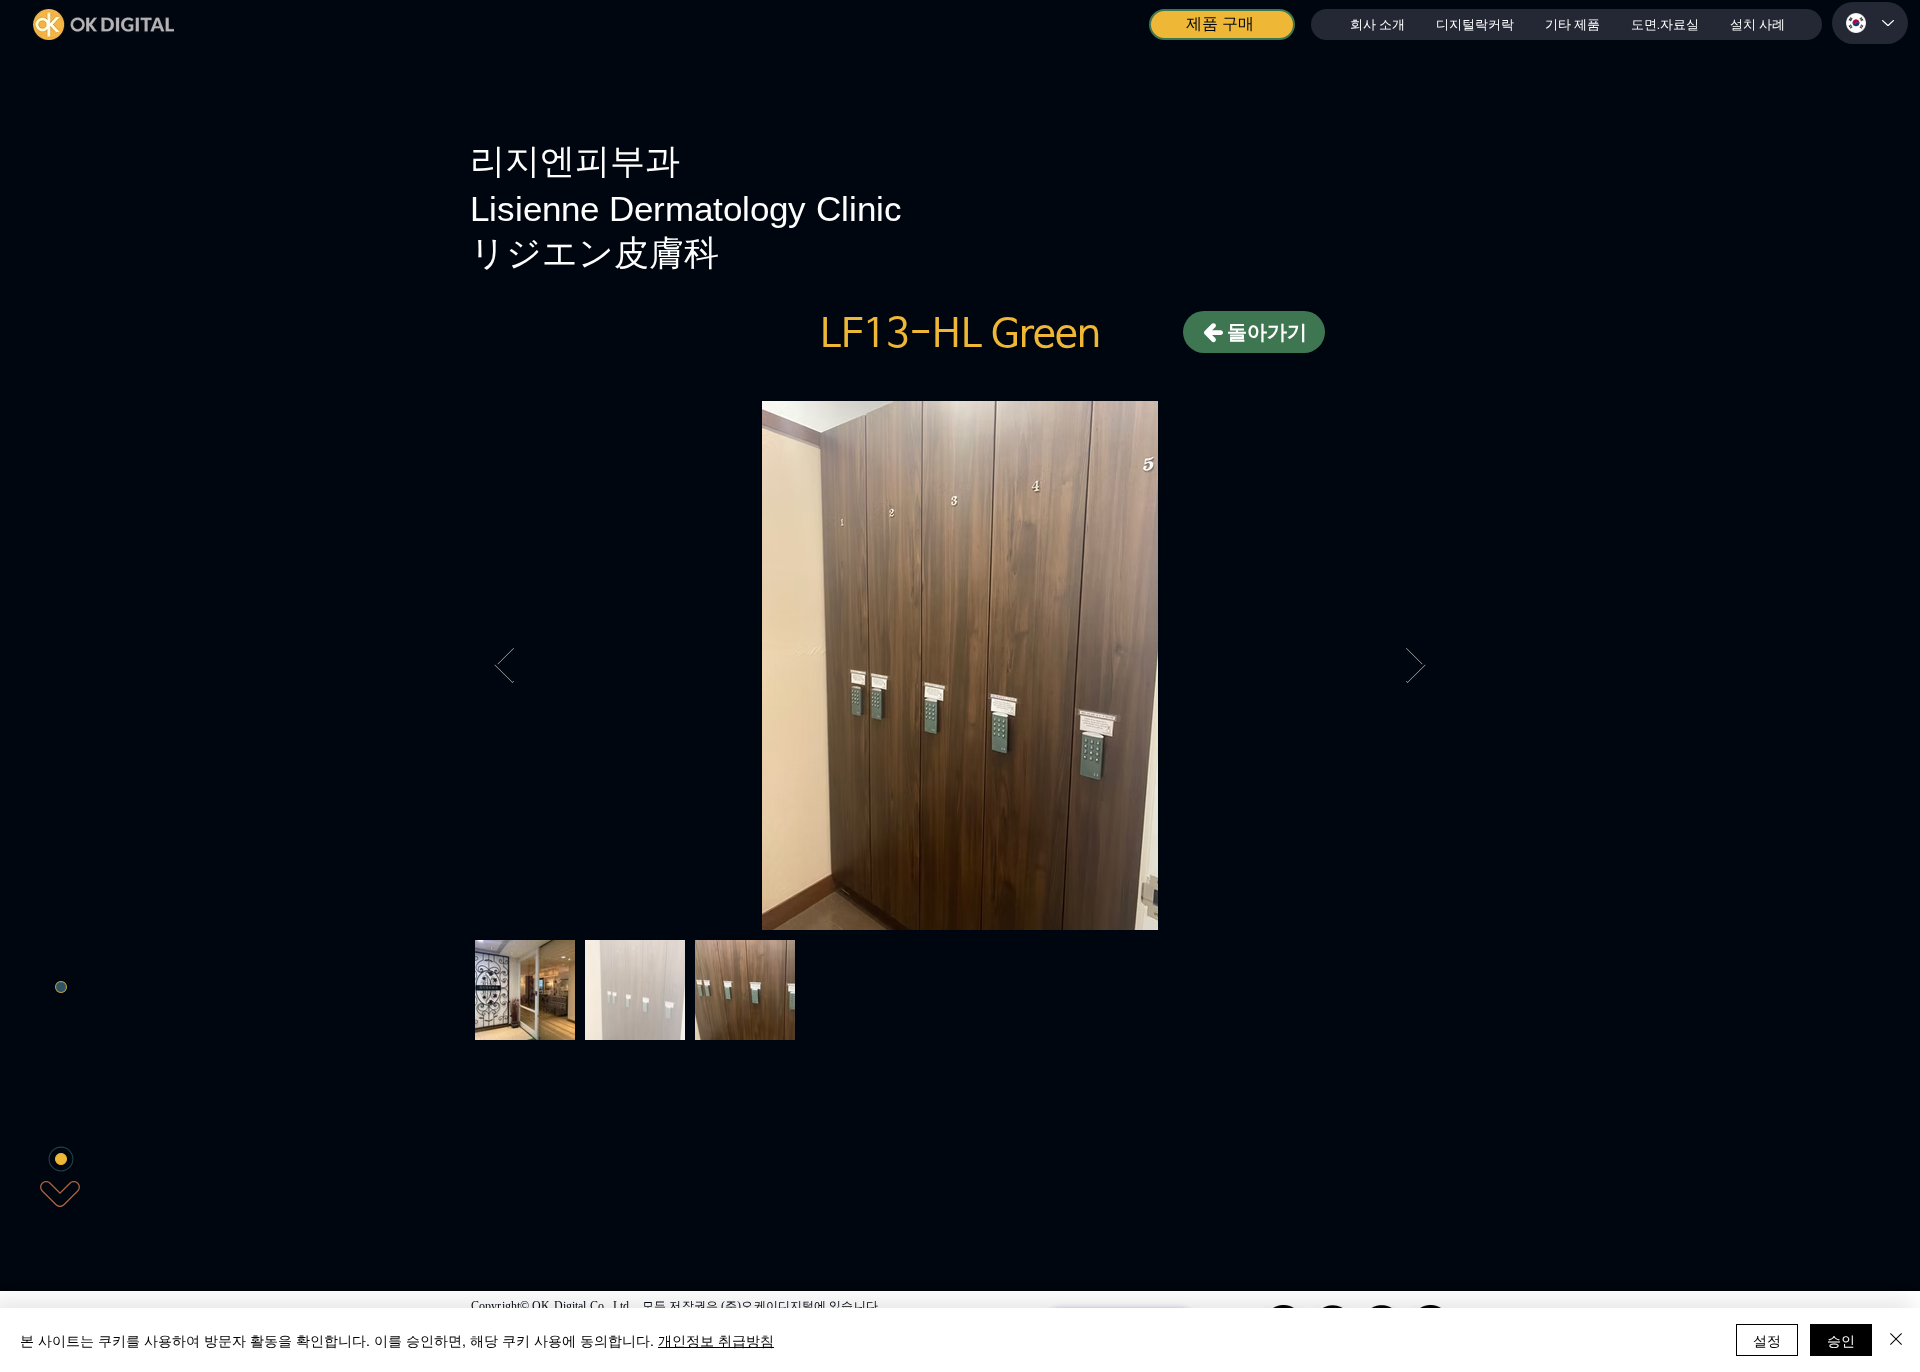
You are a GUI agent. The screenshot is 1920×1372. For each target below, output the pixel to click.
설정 (1767, 1340)
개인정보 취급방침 (716, 1340)
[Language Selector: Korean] (1870, 23)
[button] (1474, 24)
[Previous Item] (504, 665)
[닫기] (1896, 1340)
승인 (1841, 1340)
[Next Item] (1415, 665)
